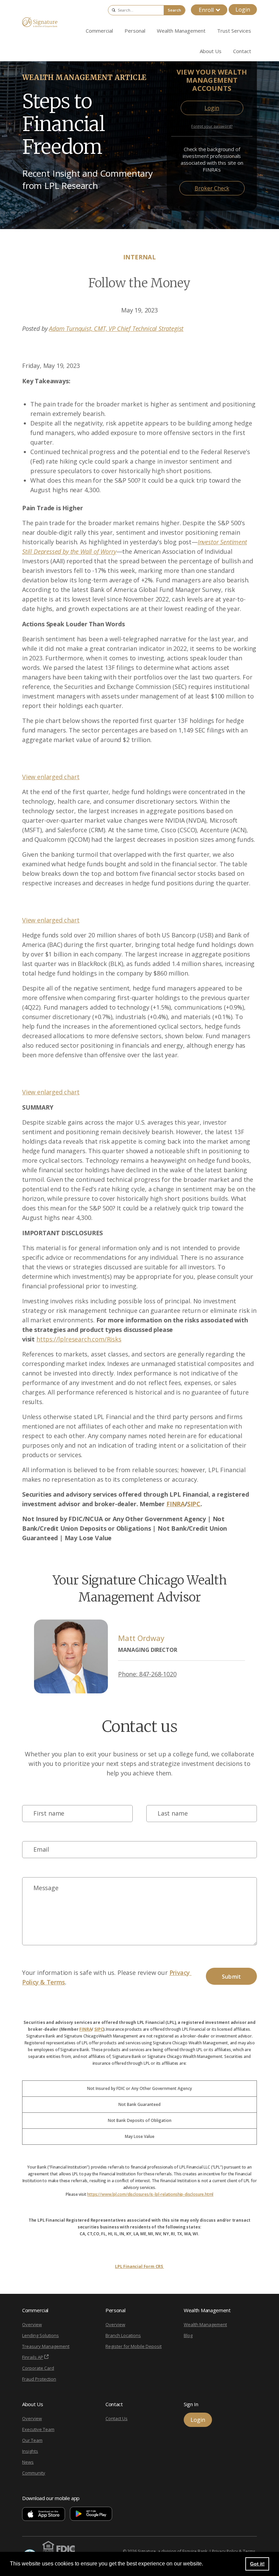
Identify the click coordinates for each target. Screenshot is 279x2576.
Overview (32, 2324)
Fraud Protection (39, 2379)
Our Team (32, 2440)
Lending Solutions (40, 2335)
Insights (30, 2451)
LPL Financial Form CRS (139, 2266)
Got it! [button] (257, 2564)
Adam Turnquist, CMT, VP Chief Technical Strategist (116, 328)
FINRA (85, 2029)
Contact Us (117, 2418)
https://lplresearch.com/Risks (79, 1339)
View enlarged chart (51, 777)
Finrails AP (33, 2357)
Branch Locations (123, 2335)
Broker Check (212, 188)
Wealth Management (205, 2324)
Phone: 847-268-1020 (147, 1674)
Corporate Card (38, 2368)
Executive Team (38, 2429)
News (28, 2462)
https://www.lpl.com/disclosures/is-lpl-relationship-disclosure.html (150, 2194)
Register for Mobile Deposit (134, 2346)
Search (174, 10)
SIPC (99, 2029)
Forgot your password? (212, 126)
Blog (188, 2335)
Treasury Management (46, 2346)
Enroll (206, 10)
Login (243, 10)
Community (34, 2473)
